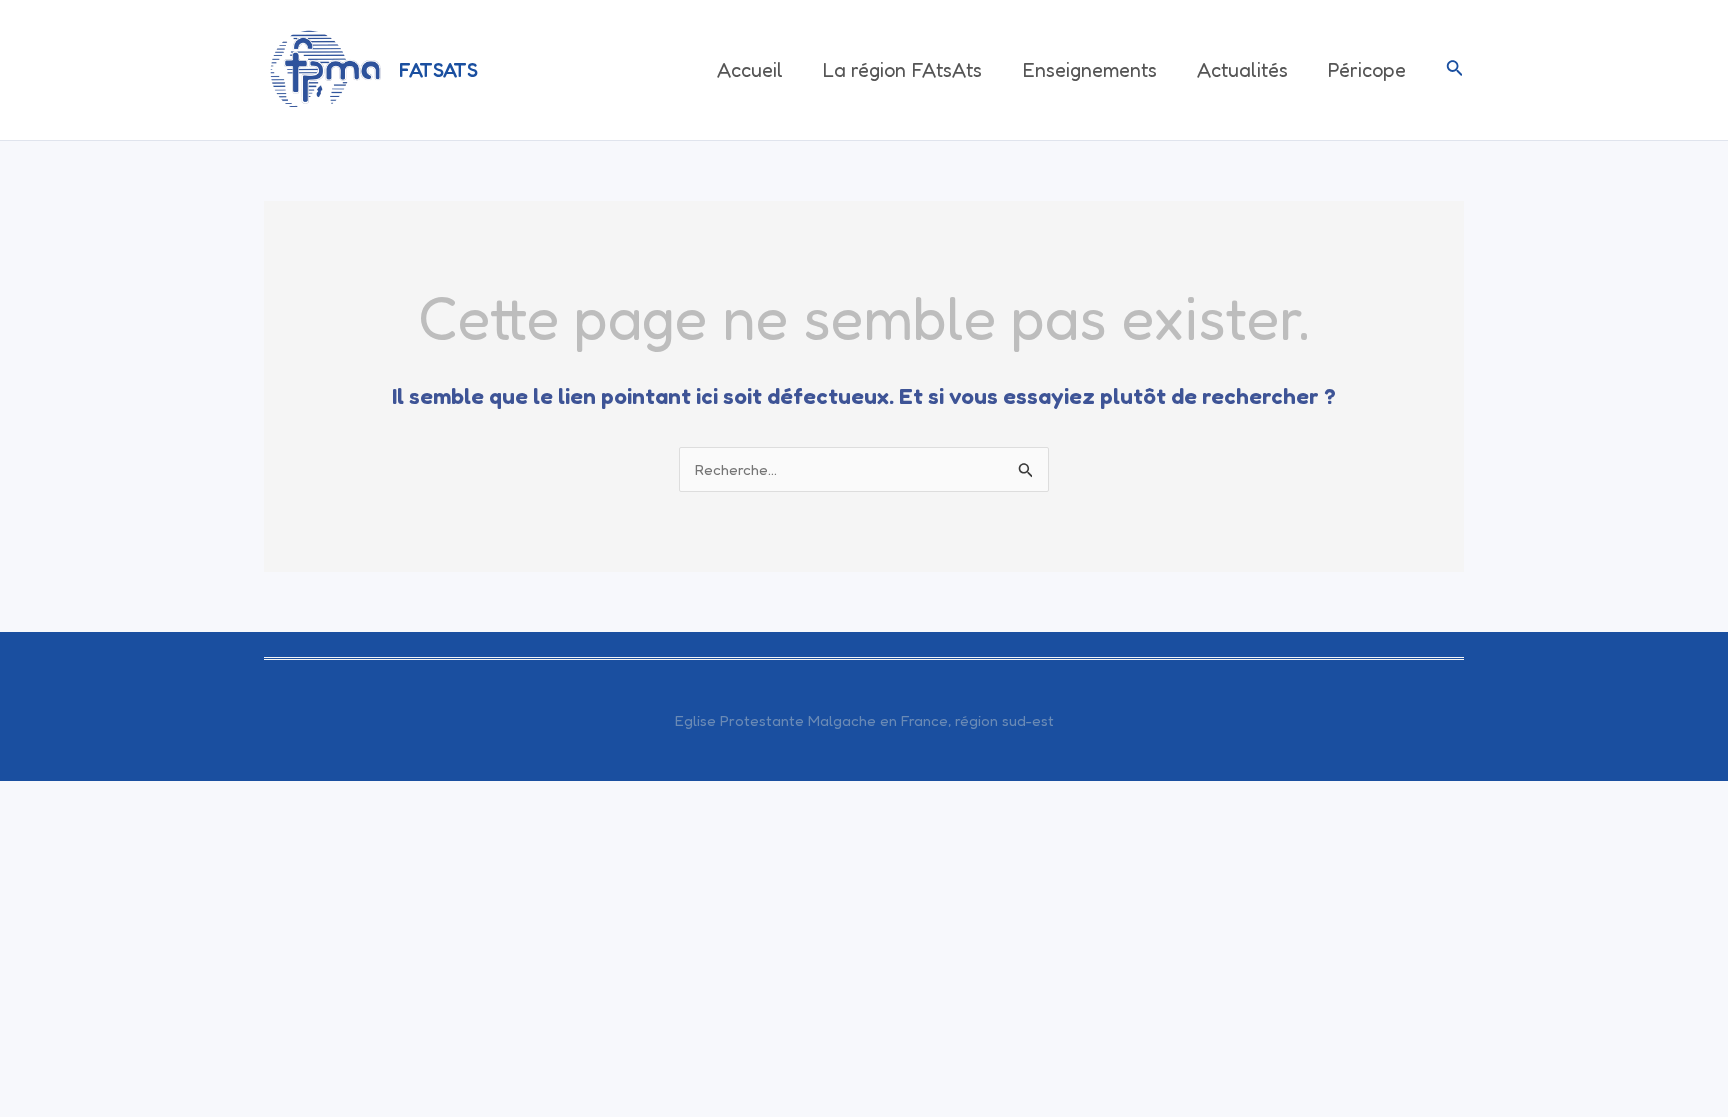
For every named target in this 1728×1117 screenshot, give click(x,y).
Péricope (1367, 70)
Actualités (1242, 70)
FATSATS (438, 70)
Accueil (750, 70)
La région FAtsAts (902, 70)
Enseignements (1089, 70)
